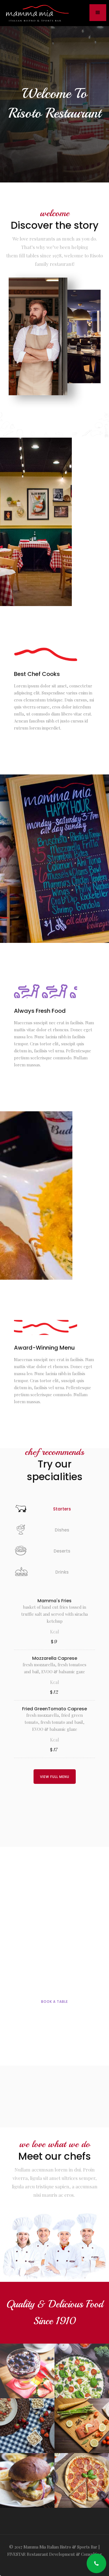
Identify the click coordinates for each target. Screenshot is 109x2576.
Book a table (54, 2002)
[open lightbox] (27, 2371)
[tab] (54, 1508)
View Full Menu (55, 1777)
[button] (98, 13)
